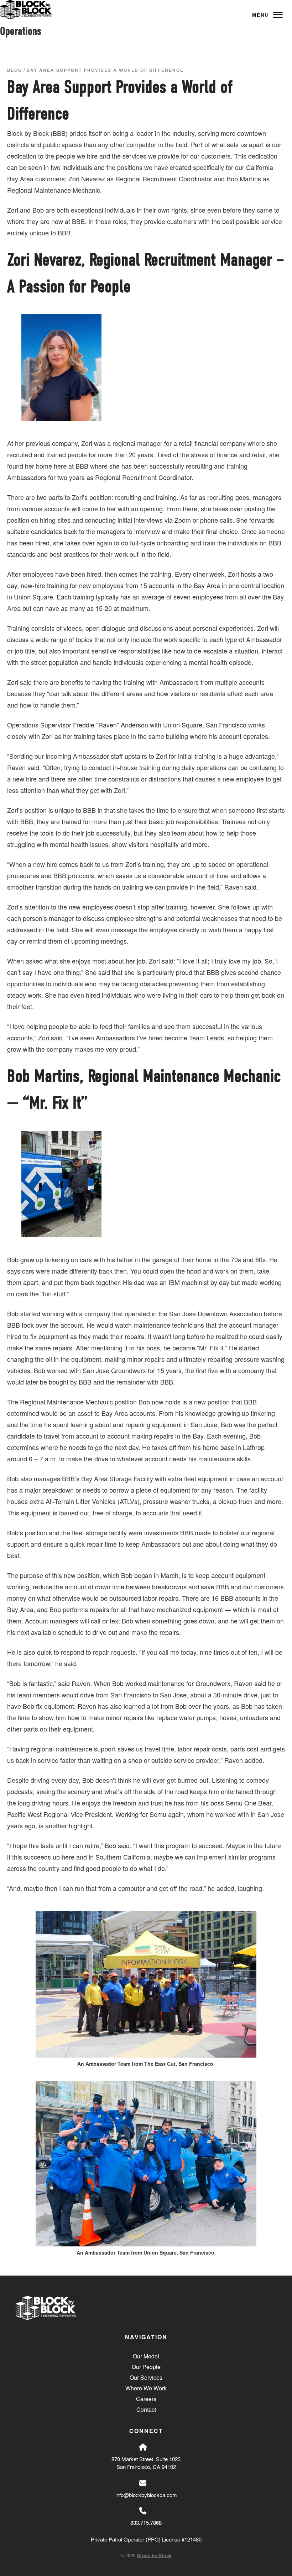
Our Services (146, 2377)
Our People (146, 2367)
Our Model (146, 2356)
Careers (146, 2399)
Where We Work (146, 2388)
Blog (15, 70)
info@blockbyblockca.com (146, 2495)
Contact (146, 2409)
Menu (260, 15)
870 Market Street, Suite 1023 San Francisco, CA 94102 (146, 2463)
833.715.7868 (146, 2522)
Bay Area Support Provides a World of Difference (105, 70)
